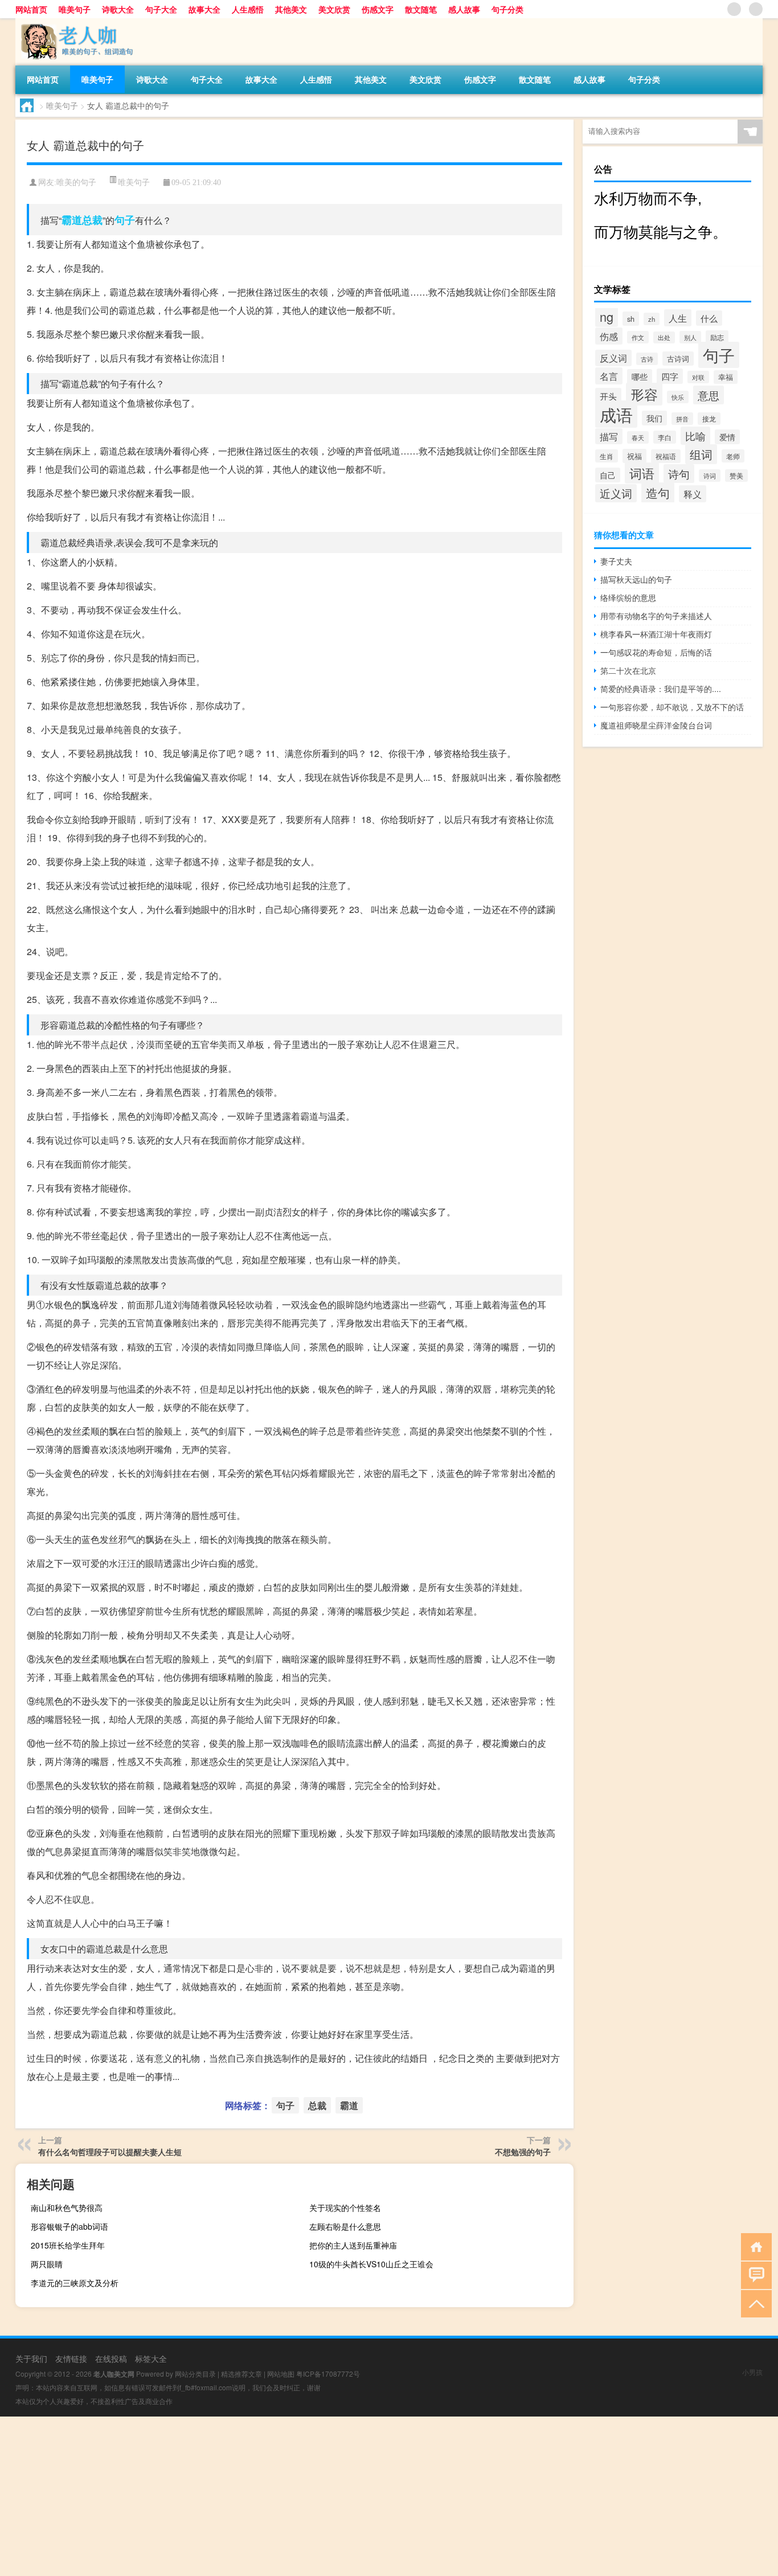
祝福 (634, 456)
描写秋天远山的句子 (636, 579)
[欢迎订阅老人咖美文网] (756, 9)
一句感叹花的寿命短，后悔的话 (656, 652)
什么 (709, 318)
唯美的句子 (76, 183)
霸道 (72, 220)
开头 (608, 396)
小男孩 (752, 2372)
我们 (654, 418)
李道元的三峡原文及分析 (75, 2283)
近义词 (616, 493)
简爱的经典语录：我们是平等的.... (661, 689)
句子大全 (161, 9)
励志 (717, 337)
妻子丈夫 (616, 561)
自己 (608, 475)
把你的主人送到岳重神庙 (353, 2245)
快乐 (678, 397)
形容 (644, 394)
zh (652, 319)
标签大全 (151, 2358)
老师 (733, 456)
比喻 (695, 436)
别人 (690, 337)
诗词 (710, 476)
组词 (701, 454)
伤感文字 (378, 9)
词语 (642, 473)
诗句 (679, 474)
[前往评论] (754, 2274)
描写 (609, 436)
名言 (609, 376)
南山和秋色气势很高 (67, 2208)
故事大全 (204, 9)
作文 (638, 337)
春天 (638, 437)
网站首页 (31, 9)
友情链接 (71, 2358)
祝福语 (666, 456)
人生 (678, 318)
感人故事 (464, 9)
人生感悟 (248, 9)
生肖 (607, 456)
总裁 (92, 220)
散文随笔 (421, 9)
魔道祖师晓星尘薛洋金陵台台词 (656, 725)
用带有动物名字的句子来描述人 (656, 616)
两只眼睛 (47, 2264)
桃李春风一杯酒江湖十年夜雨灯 (656, 634)
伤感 (609, 336)
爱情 (727, 437)
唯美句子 (75, 9)
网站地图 (281, 2374)
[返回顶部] (754, 2303)
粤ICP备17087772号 (328, 2374)
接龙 (709, 419)
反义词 (613, 358)
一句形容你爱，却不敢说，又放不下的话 (672, 707)
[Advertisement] (342, 2496)
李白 (665, 437)
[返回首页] (754, 2246)
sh (631, 319)
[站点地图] (734, 9)
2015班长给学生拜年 (68, 2245)
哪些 (640, 376)
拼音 (682, 419)
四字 (670, 376)
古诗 (647, 359)
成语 (616, 414)
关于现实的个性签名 (345, 2208)
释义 (693, 494)
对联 (698, 377)
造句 (658, 493)
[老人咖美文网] (75, 22)
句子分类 (507, 9)
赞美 (736, 476)
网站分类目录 (195, 2374)
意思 (709, 395)
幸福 (726, 377)
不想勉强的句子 (523, 2152)
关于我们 (31, 2358)
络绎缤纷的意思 (628, 597)
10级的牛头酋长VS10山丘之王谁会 (371, 2264)
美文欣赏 (334, 9)
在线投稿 (111, 2358)
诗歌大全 (118, 9)
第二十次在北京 (628, 670)
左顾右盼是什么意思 (345, 2226)
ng (607, 316)
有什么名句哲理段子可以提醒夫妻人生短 (110, 2152)
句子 (125, 220)
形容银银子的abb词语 (69, 2226)
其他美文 (291, 9)
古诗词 (678, 359)
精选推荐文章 (241, 2374)
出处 (664, 337)
